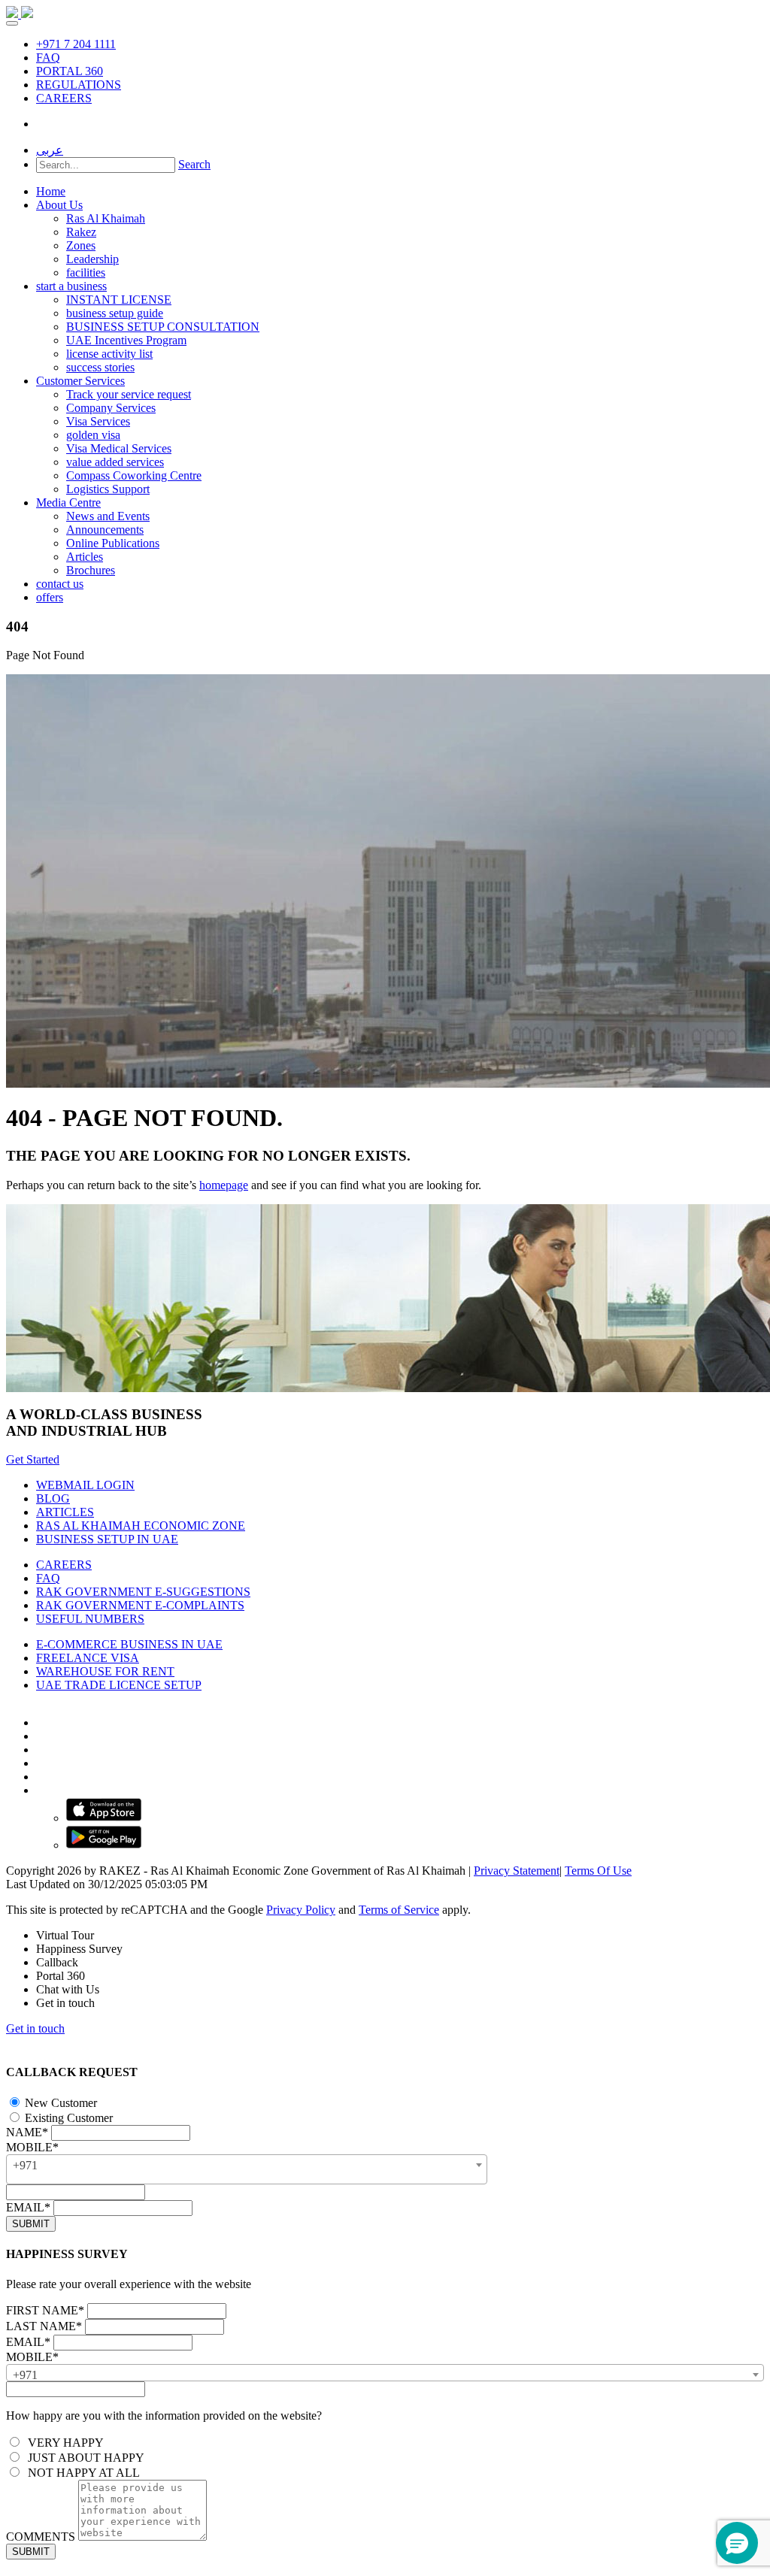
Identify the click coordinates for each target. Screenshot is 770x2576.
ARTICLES (65, 1512)
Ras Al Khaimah (106, 218)
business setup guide (115, 313)
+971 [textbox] (25, 2165)
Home (51, 191)
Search (194, 164)
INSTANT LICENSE (119, 300)
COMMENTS (41, 2537)
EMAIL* (28, 2207)
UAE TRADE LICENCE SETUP (119, 1685)
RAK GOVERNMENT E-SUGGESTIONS (143, 1592)
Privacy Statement (517, 1871)
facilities (86, 272)
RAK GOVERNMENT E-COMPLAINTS (140, 1605)
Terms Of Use (598, 1871)
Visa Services (98, 421)
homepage (224, 1185)
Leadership (92, 259)
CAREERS (64, 98)
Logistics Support (108, 489)
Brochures (91, 570)
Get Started (33, 1459)
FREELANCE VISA (88, 1658)
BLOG (53, 1498)
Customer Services (80, 381)
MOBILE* (32, 2147)
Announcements (105, 530)
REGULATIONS (79, 85)
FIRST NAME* (45, 2310)
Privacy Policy (301, 1910)
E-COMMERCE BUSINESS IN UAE (129, 1644)
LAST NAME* (44, 2326)
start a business (71, 286)
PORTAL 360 (70, 71)
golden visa (93, 435)
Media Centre (68, 502)
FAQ (48, 58)
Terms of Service (399, 1910)
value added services (115, 462)
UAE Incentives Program (126, 340)
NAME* (27, 2132)
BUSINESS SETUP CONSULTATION (163, 327)
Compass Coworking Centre (134, 475)
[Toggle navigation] (12, 23)
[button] (737, 2543)
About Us (59, 205)
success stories (100, 367)
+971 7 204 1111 (76, 44)
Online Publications (113, 543)
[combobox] (247, 2169)
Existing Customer (67, 2118)
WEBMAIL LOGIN (85, 1485)
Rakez (81, 232)
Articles (85, 557)
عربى (50, 150)
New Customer (59, 2103)
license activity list (109, 354)
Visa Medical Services (119, 448)
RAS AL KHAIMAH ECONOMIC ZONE (141, 1526)
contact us (60, 584)
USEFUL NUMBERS (90, 1619)
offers (50, 597)
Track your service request (129, 394)
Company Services (111, 408)
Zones (81, 245)
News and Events (108, 516)
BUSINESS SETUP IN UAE (107, 1539)
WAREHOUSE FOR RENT (105, 1671)
